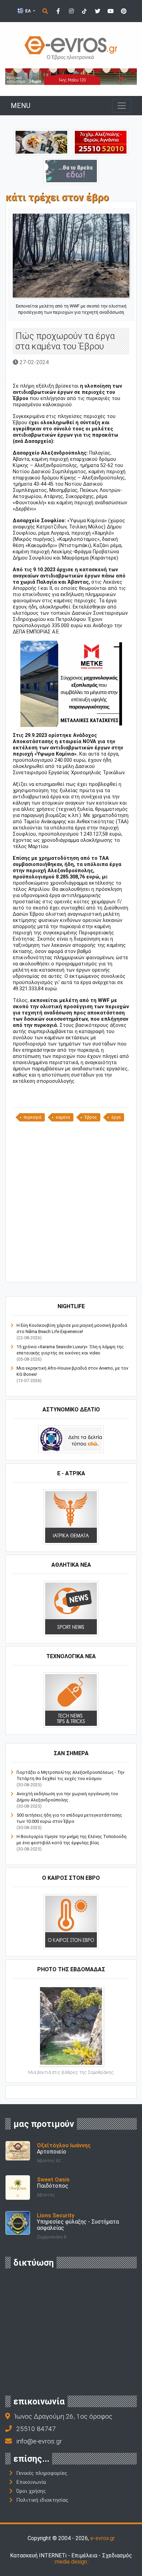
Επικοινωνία (31, 2482)
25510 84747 (36, 2429)
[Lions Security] (18, 2222)
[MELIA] (71, 171)
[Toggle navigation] (122, 106)
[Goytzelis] (71, 76)
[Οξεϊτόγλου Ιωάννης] (18, 2150)
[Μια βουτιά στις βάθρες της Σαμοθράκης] (71, 2026)
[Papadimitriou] (41, 142)
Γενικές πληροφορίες (42, 2473)
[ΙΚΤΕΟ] (101, 142)
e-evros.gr (103, 2538)
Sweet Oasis (53, 2180)
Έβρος (91, 1117)
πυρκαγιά (33, 1117)
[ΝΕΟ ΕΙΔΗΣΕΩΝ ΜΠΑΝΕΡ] (77, 1270)
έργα (116, 1117)
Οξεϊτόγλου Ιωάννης (64, 2145)
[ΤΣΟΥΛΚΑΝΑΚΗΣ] (71, 684)
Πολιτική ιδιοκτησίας (42, 2500)
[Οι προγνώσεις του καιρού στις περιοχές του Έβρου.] (71, 1921)
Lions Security (56, 2215)
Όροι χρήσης (31, 2491)
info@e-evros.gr (39, 2441)
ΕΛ (28, 11)
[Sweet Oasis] (18, 2187)
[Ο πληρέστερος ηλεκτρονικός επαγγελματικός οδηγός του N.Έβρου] (71, 47)
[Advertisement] (71, 1201)
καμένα (63, 1117)
